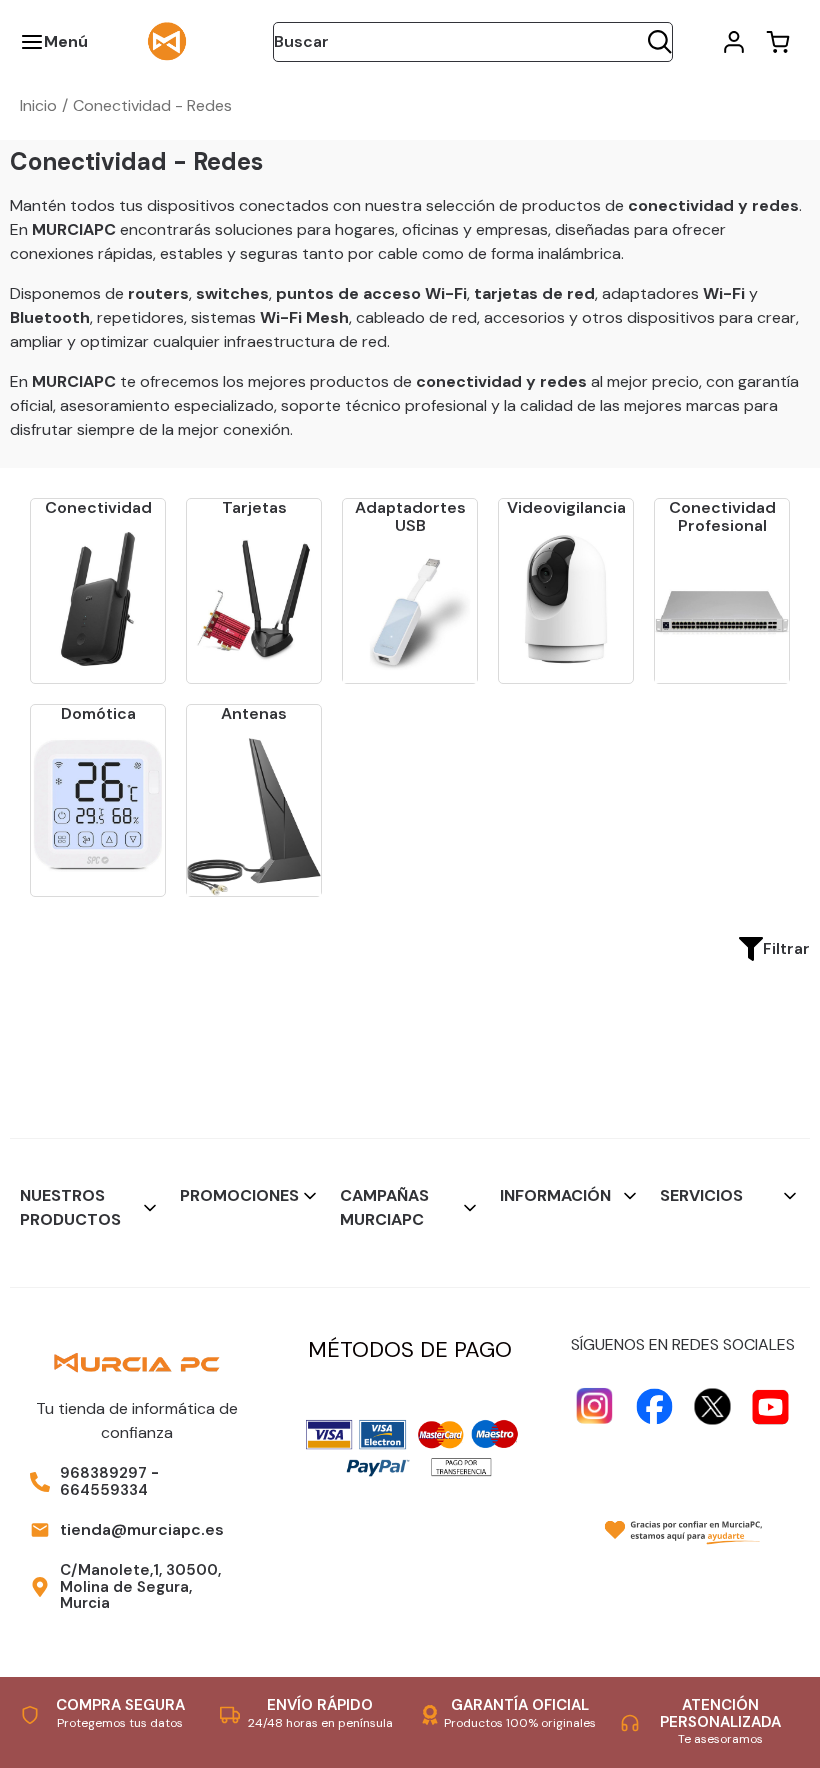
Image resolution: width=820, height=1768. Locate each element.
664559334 (104, 1490)
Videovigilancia (566, 507)
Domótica (98, 713)
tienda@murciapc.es (142, 1529)
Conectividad (98, 507)
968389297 (103, 1473)
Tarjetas (254, 507)
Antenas (254, 713)
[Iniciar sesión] (734, 42)
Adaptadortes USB (410, 516)
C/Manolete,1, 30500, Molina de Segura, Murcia (140, 1586)
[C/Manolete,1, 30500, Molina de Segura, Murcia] (40, 1587)
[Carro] (778, 42)
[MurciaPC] (167, 40)
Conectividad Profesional (722, 516)
